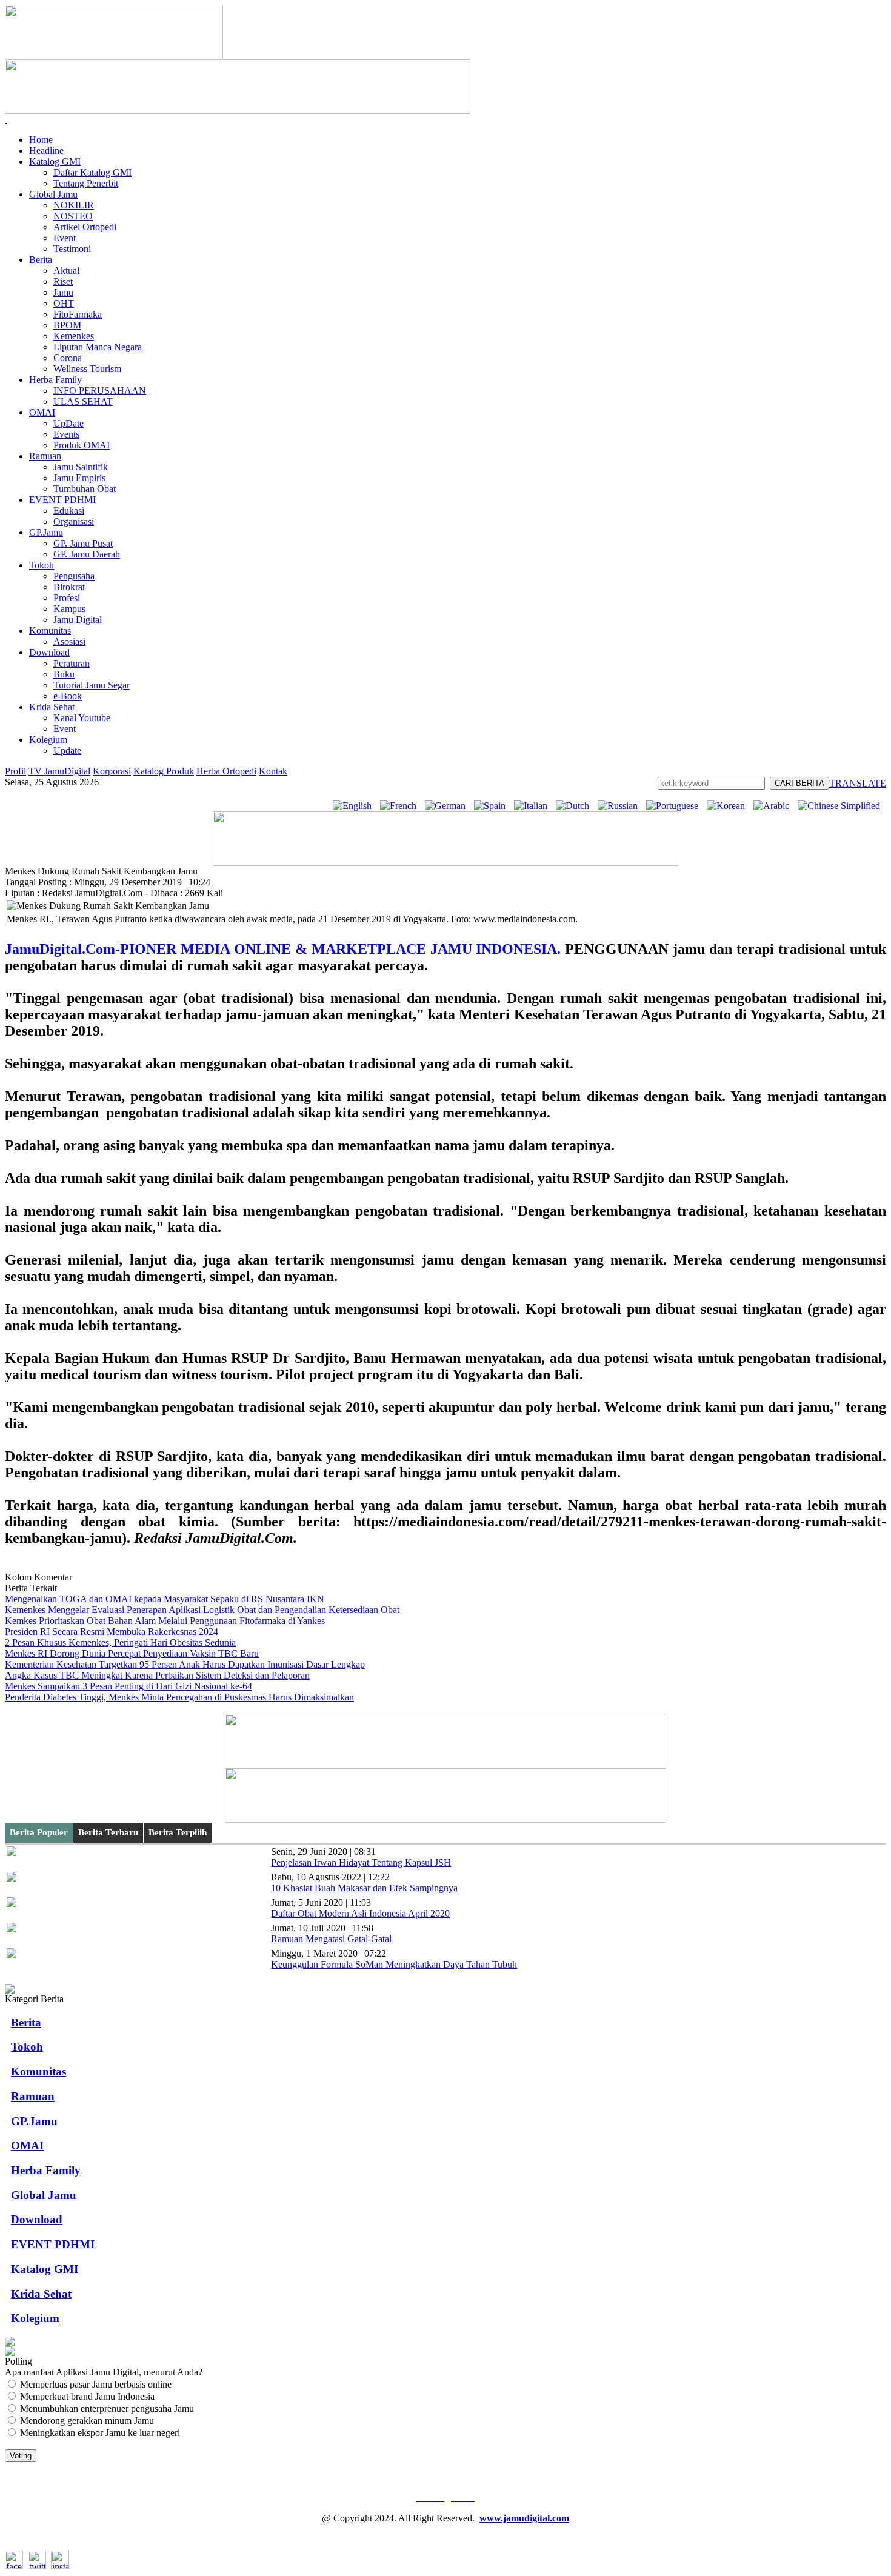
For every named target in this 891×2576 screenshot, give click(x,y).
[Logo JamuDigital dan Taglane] (114, 56)
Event (65, 238)
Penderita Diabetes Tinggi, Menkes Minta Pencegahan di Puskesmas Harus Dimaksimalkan (179, 1697)
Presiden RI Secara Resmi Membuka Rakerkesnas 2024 (112, 1632)
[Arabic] (774, 806)
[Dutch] (576, 806)
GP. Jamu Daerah (87, 554)
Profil (15, 771)
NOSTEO (73, 216)
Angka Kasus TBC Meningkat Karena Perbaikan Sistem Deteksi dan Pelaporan (157, 1675)
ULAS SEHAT (83, 401)
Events (66, 434)
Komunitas (50, 631)
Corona (68, 358)
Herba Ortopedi (226, 771)
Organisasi (74, 521)
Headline (46, 151)
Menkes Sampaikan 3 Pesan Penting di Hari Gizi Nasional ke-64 (128, 1686)
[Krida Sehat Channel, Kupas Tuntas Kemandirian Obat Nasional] (446, 1765)
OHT (64, 303)
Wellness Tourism (87, 369)
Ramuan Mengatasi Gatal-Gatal (331, 1939)
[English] (355, 806)
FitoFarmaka (78, 314)
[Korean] (729, 806)
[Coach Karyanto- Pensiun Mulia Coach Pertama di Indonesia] (238, 111)
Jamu (63, 292)
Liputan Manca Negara (98, 347)
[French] (401, 806)
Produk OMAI (82, 445)
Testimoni (72, 249)
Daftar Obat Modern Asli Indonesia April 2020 (360, 1913)
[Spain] (493, 806)
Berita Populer (39, 1832)
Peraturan (72, 663)
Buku (64, 674)
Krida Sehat (52, 707)
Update (67, 751)
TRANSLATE (858, 783)
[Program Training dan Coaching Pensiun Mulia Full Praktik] (446, 863)
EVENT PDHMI (62, 500)
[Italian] (534, 806)
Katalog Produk (164, 771)
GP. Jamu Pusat (83, 543)
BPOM (67, 325)
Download (49, 652)
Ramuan (45, 456)
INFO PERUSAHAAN (100, 391)
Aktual (66, 271)
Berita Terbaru (108, 1832)
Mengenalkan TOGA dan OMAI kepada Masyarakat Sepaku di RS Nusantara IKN (165, 1599)
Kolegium (48, 740)
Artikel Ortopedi (85, 227)
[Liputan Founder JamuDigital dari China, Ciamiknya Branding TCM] (446, 1819)
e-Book (68, 696)
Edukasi (69, 511)
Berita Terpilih (178, 1832)
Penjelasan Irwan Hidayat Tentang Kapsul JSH (361, 1862)
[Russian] (621, 806)
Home (41, 140)
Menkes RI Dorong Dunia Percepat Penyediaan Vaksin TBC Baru (132, 1653)
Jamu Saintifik (81, 467)
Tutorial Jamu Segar (92, 685)
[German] (448, 806)
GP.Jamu (46, 532)
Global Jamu (53, 194)
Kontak (273, 771)
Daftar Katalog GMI (92, 172)
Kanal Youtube (82, 718)
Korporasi (112, 771)
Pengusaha (74, 576)
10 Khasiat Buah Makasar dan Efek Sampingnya (364, 1888)
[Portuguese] (675, 806)
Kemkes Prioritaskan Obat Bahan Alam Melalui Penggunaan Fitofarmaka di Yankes (165, 1621)
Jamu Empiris (79, 478)
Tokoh (42, 565)
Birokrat (69, 587)
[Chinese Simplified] (842, 806)
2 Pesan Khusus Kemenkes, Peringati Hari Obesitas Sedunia (120, 1642)
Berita (41, 260)
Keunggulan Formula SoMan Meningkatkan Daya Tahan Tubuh (394, 1964)
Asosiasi (69, 641)
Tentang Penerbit (86, 183)
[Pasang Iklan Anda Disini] (10, 1990)
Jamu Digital (78, 620)
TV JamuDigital (59, 771)
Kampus (69, 609)
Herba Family (55, 380)
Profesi (67, 598)
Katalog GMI (55, 161)
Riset (63, 281)
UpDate (68, 423)
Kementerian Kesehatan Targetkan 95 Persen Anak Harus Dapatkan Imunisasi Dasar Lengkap (185, 1664)
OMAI (42, 412)
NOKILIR (74, 205)
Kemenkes (74, 336)
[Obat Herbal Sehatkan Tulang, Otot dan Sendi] (10, 2343)
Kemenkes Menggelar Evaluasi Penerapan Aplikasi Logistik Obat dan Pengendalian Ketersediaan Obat (202, 1610)
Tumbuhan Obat (85, 489)
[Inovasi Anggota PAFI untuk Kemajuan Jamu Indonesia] (10, 2353)
